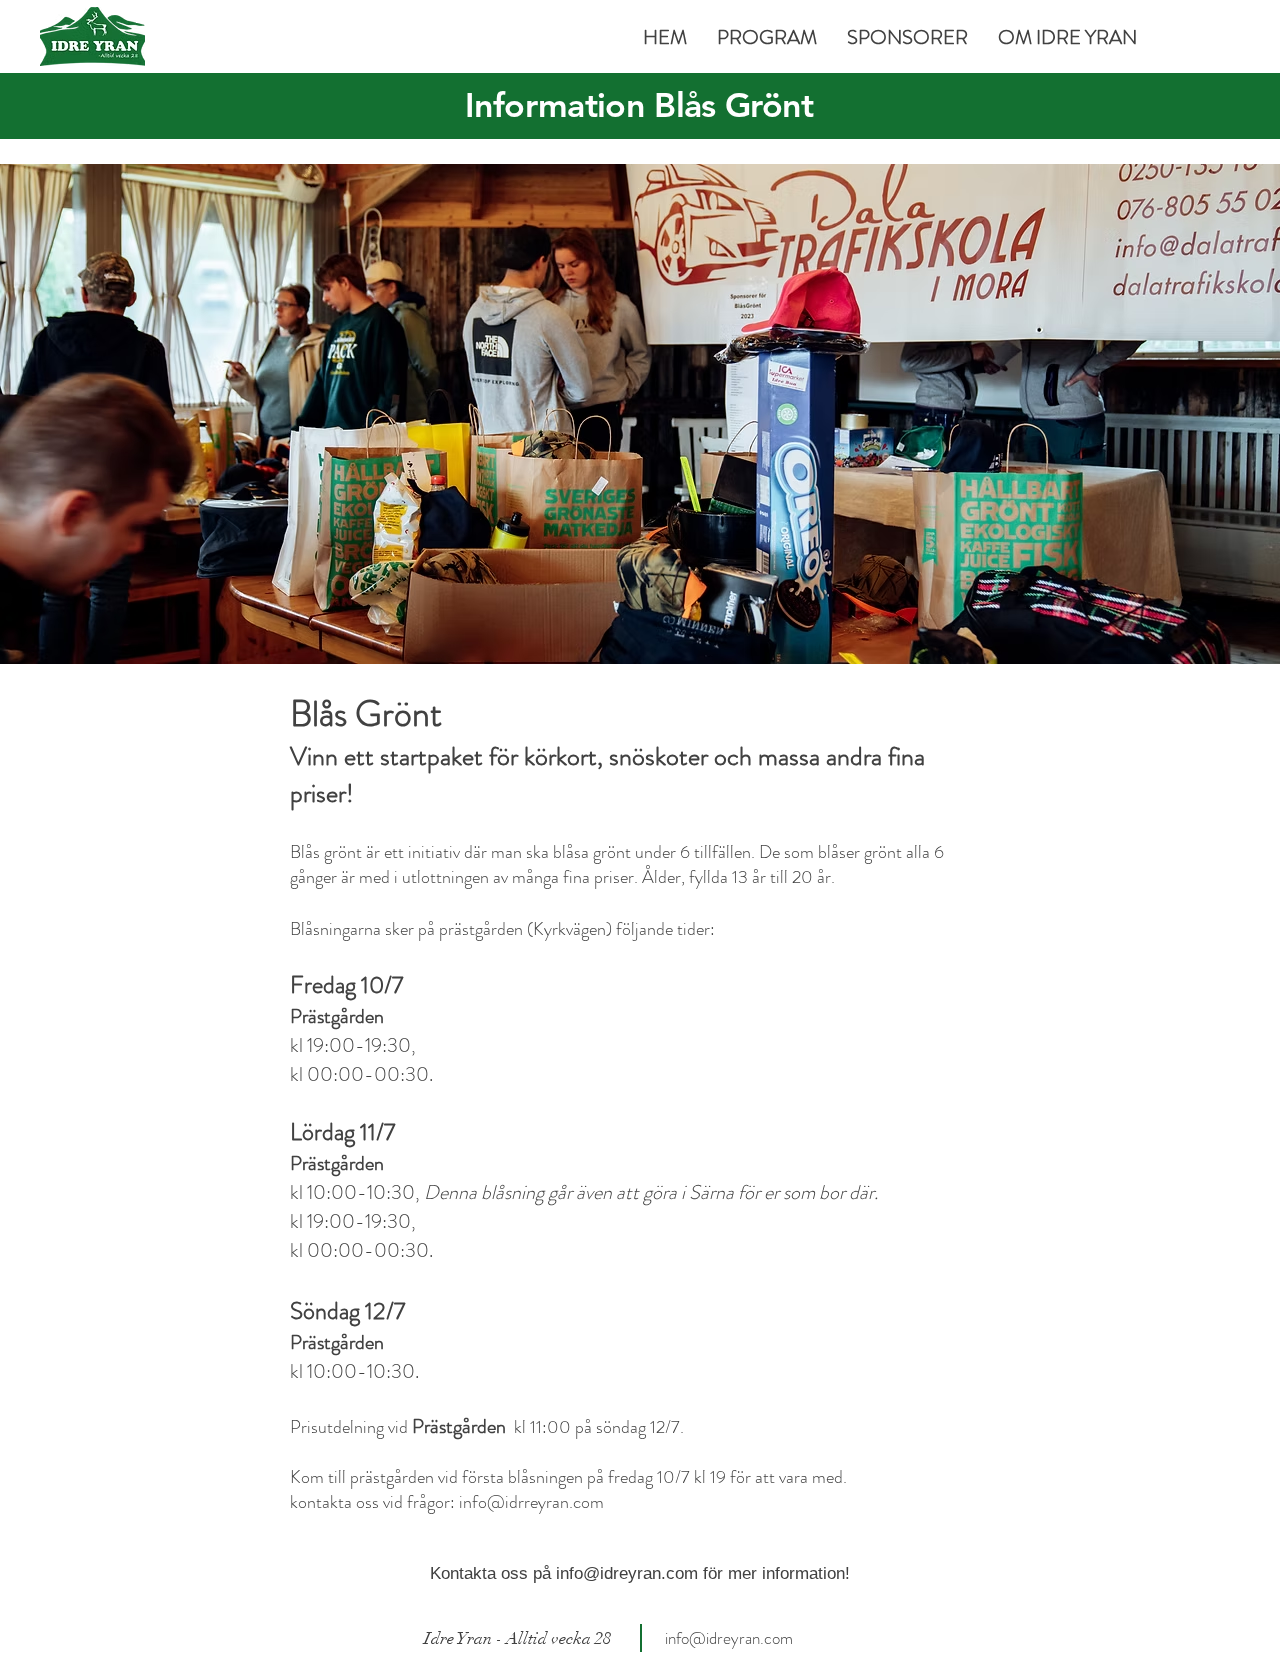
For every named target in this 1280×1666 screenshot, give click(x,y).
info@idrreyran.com (531, 1502)
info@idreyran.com (627, 1573)
